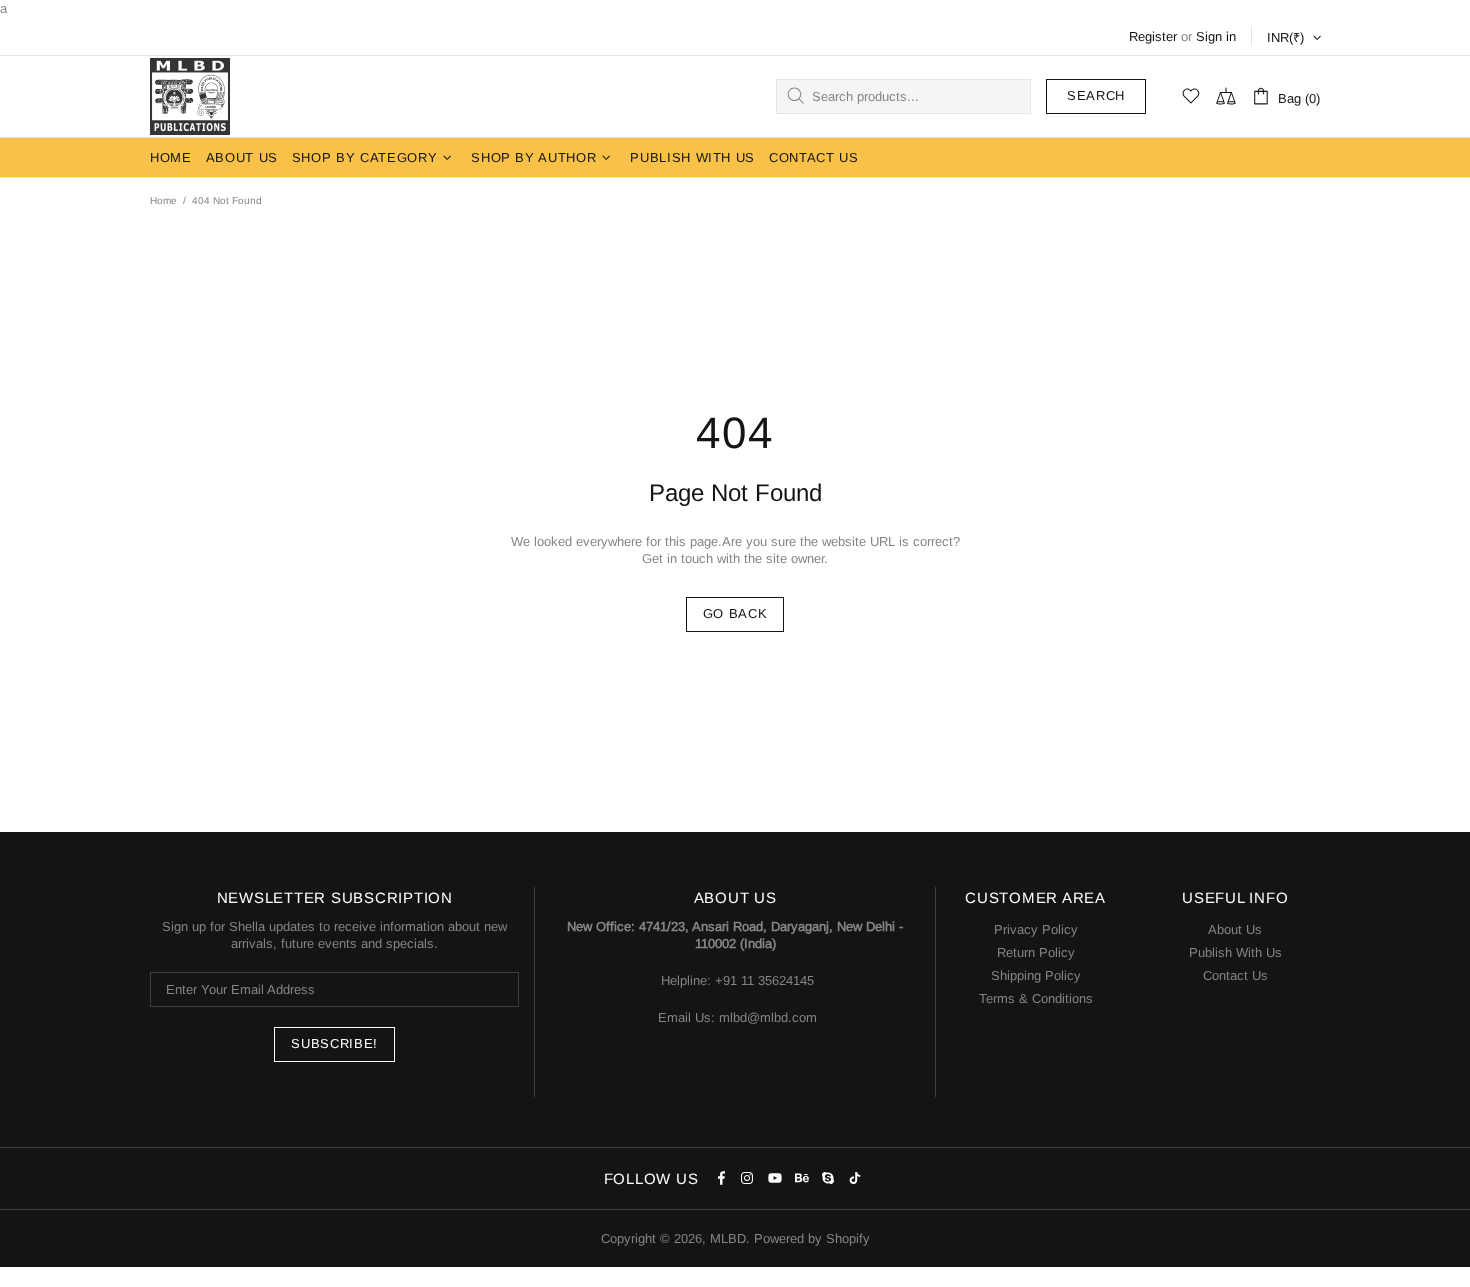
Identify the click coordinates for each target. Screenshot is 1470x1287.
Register (1153, 36)
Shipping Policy (1036, 975)
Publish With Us (1235, 952)
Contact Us (1235, 975)
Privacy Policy (1036, 929)
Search (1096, 95)
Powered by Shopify (812, 1238)
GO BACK (735, 613)
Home (163, 200)
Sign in (1216, 36)
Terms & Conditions (1036, 998)
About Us (1235, 929)
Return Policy (1036, 952)
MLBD (190, 96)
